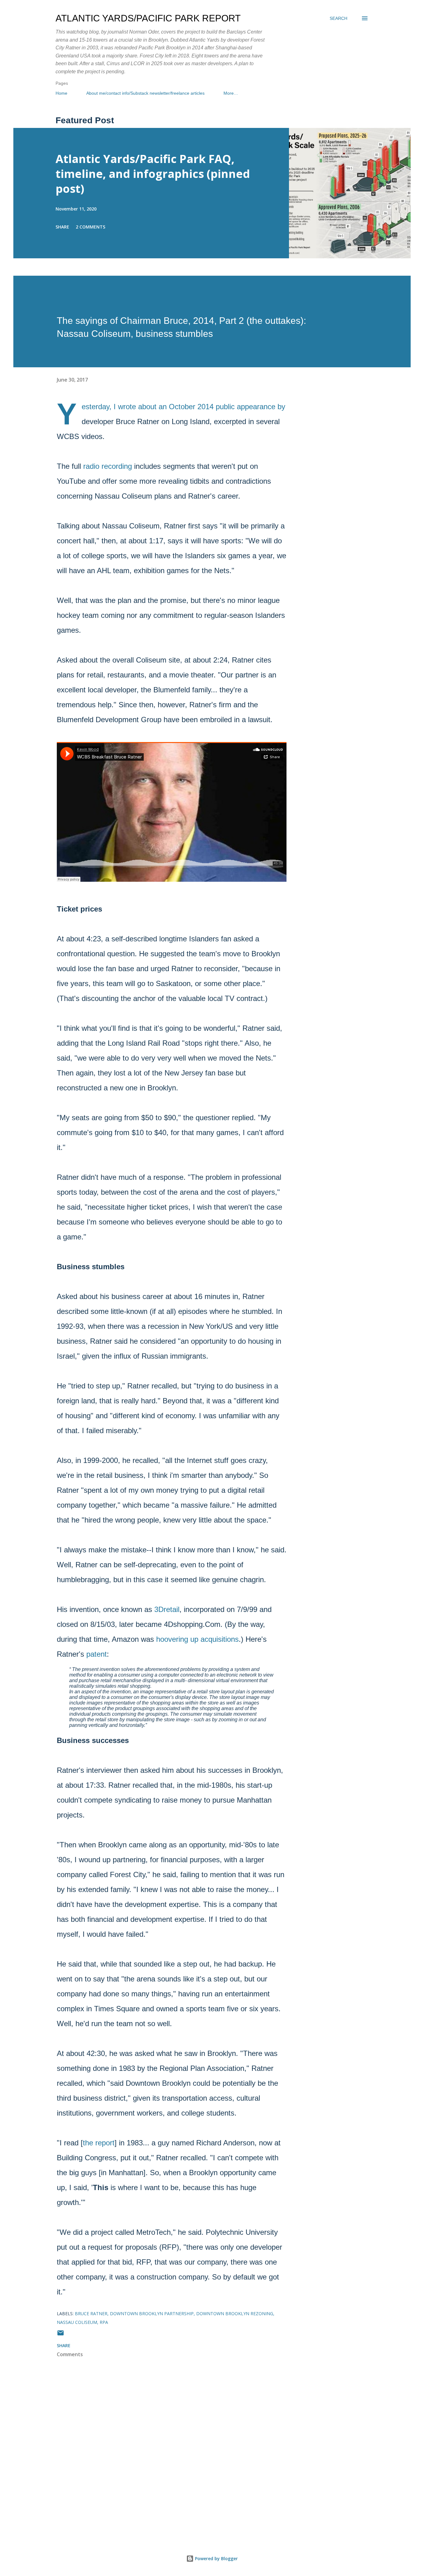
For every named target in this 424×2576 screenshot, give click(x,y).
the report (99, 2143)
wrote (127, 407)
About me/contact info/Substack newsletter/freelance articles (145, 93)
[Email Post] (61, 2335)
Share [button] (62, 227)
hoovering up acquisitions (197, 1639)
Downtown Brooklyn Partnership (152, 2313)
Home (61, 93)
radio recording (108, 466)
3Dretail (167, 1609)
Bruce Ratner (91, 2313)
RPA (104, 2322)
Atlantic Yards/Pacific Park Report (148, 18)
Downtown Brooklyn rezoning (235, 2313)
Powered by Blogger (216, 2558)
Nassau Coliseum (77, 2322)
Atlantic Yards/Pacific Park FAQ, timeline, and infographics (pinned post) (153, 174)
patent (97, 1654)
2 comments (90, 227)
